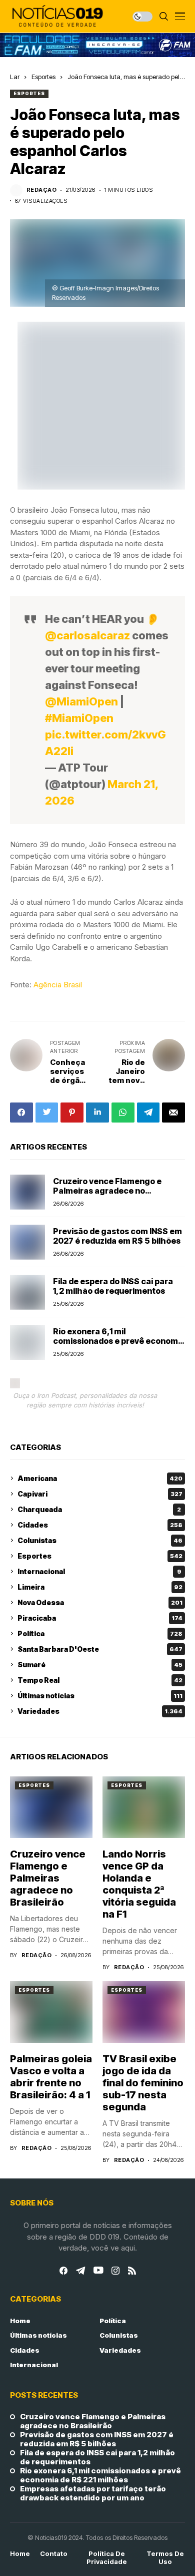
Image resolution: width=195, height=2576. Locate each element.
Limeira (100, 1587)
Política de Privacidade (107, 2558)
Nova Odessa (100, 1602)
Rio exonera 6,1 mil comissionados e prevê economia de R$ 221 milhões (119, 1341)
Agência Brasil (58, 985)
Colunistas (100, 1540)
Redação (41, 190)
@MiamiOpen (81, 701)
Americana (100, 1478)
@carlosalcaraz (87, 635)
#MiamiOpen (79, 718)
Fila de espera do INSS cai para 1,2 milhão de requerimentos (113, 1286)
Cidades (100, 1525)
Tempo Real (100, 1680)
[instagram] (115, 2271)
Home (20, 2321)
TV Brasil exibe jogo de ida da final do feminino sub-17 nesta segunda (143, 2083)
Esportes (43, 77)
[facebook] (63, 2271)
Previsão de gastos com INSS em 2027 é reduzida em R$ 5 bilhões (117, 1236)
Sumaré (100, 1665)
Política (100, 1633)
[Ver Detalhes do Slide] (97, 45)
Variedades (100, 1711)
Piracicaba (100, 1618)
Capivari (100, 1494)
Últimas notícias (100, 1696)
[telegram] (80, 2271)
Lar (15, 77)
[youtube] (98, 2271)
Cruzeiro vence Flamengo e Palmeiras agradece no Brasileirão (107, 1191)
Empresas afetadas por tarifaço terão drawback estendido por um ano (93, 2493)
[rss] (132, 2271)
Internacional (99, 1571)
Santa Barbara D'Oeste (100, 1649)
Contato (54, 2554)
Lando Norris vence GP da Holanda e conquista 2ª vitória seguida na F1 (139, 1884)
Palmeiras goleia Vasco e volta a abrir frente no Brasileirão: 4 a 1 (51, 2077)
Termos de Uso (165, 2558)
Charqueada (99, 1509)
